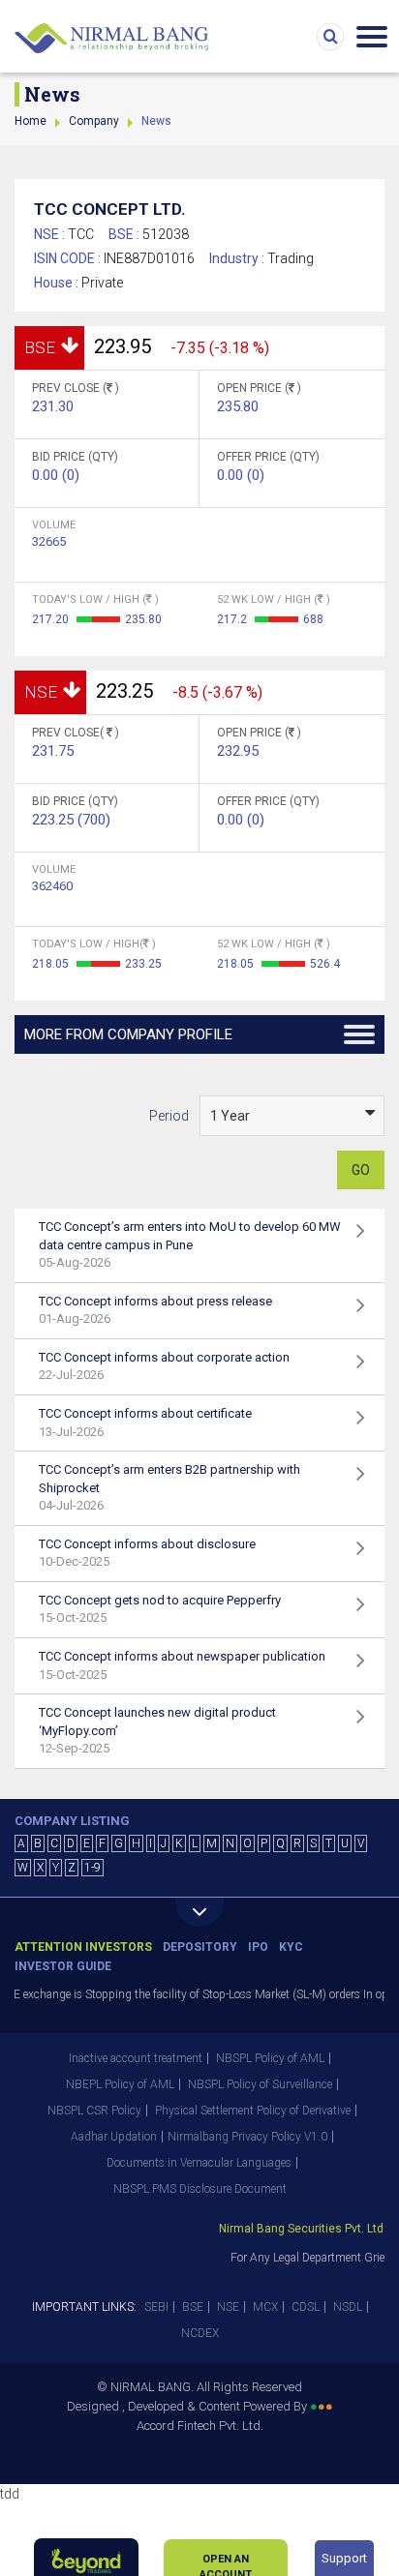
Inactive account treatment (136, 2058)
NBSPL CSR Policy (94, 2111)
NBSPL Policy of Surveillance (260, 2084)
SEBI (156, 2307)
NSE (228, 2307)
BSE (193, 2307)
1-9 (92, 1868)
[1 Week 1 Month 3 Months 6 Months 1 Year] (292, 1116)
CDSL (306, 2307)
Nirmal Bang (111, 39)
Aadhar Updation (114, 2137)
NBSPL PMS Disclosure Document (200, 2189)
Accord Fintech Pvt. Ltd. (200, 2426)
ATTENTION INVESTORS (83, 1947)
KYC (291, 1947)
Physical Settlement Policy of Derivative (253, 2111)
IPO (258, 1947)
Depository (200, 1947)
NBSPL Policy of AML (270, 2058)
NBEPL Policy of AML (120, 2084)
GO (361, 1170)
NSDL (348, 2307)
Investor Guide (63, 1966)
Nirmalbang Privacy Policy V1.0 (247, 2137)
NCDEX (200, 2333)
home (31, 121)
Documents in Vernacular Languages (199, 2163)
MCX (265, 2307)
